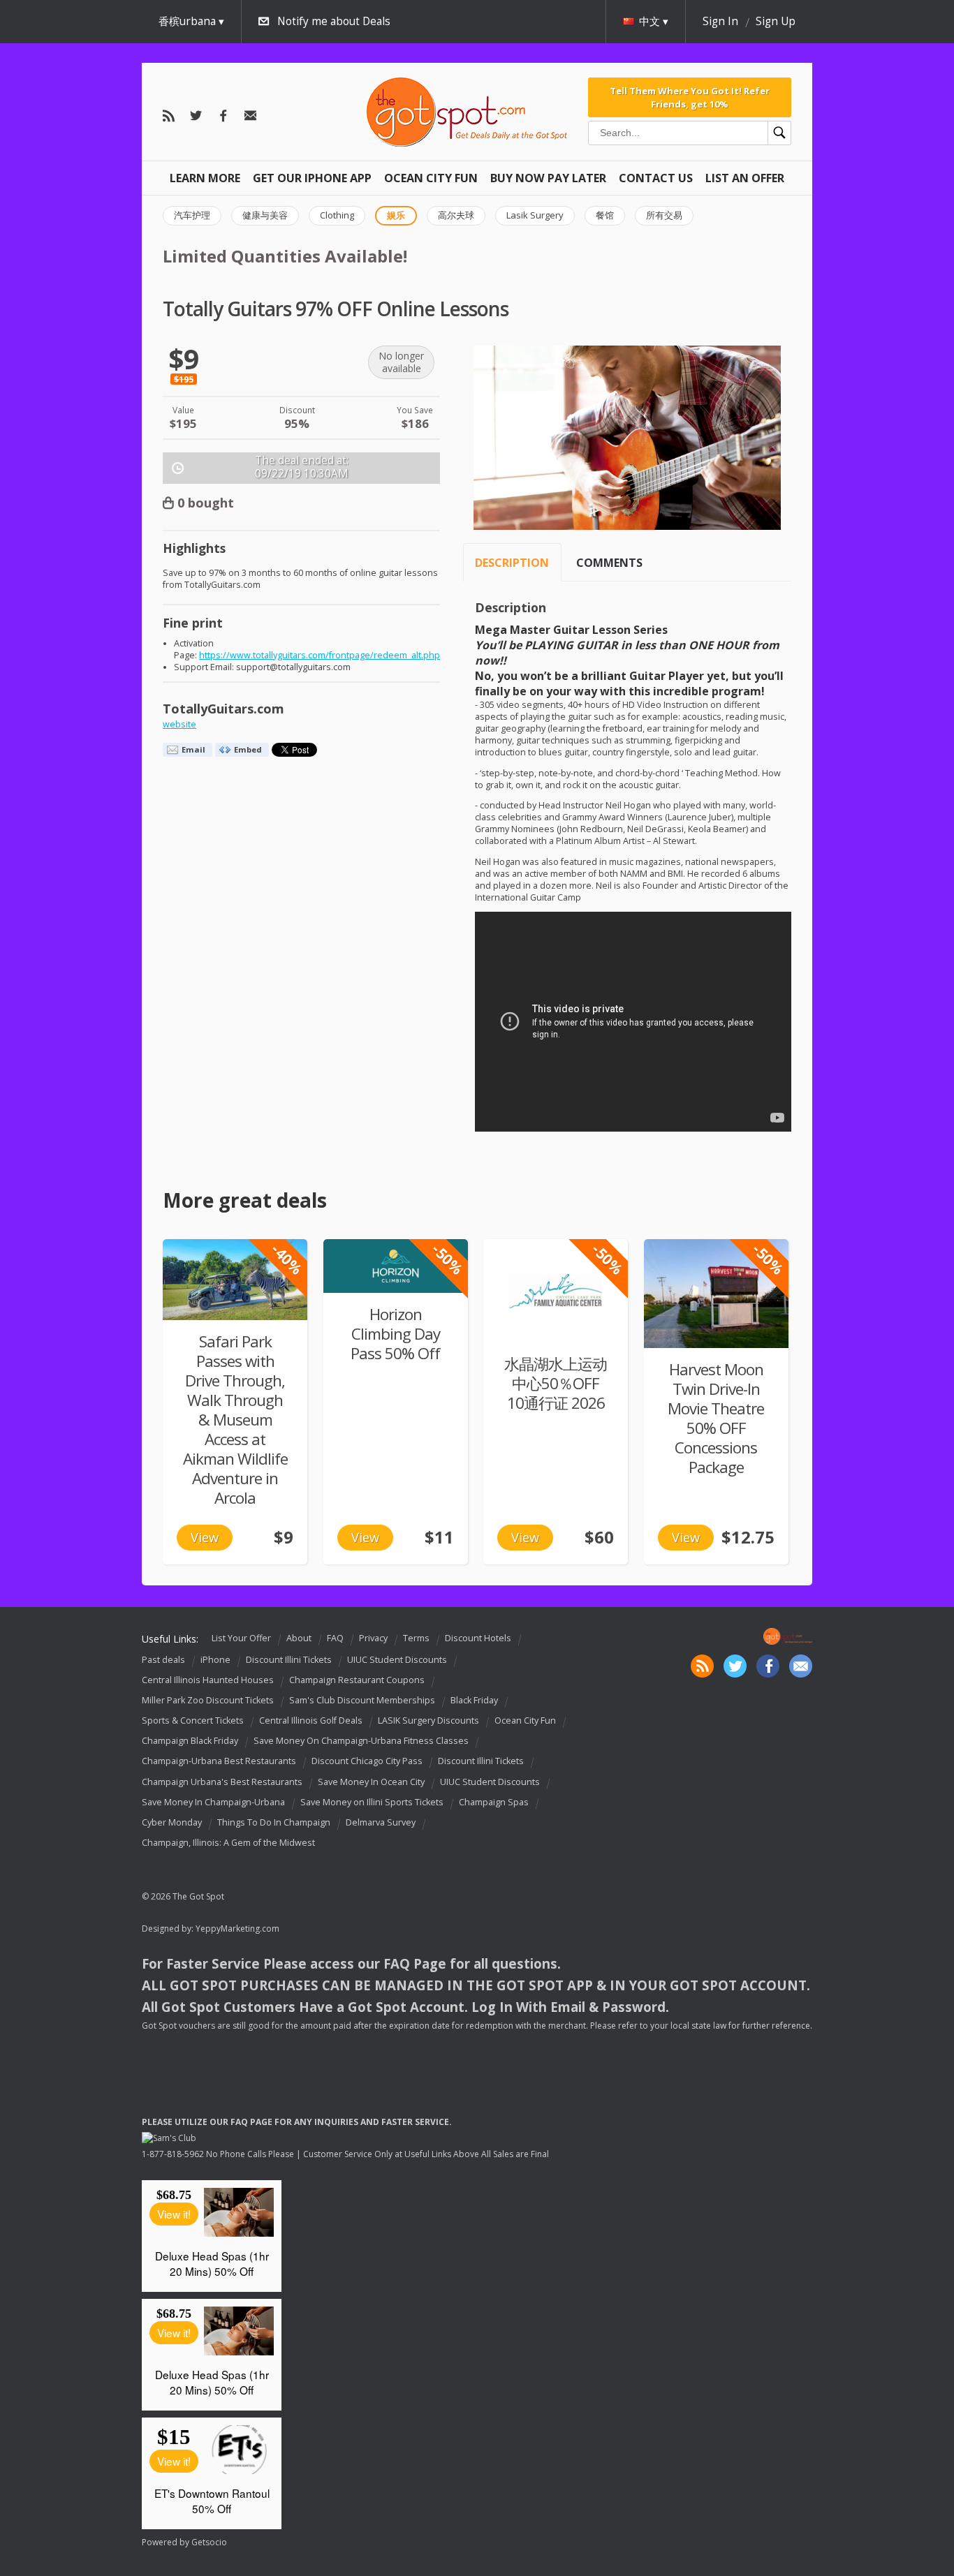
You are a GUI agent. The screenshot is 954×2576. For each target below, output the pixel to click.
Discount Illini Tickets (289, 1660)
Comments (609, 563)
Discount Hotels (478, 1638)
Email (193, 749)
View (205, 1537)
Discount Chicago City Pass (367, 1762)
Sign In (720, 21)
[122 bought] (716, 1293)
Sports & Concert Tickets (193, 1720)
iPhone (215, 1660)
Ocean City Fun (431, 178)
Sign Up (776, 21)
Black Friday (474, 1700)
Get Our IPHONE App (312, 178)
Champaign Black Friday (190, 1741)
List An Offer (745, 178)
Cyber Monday (172, 1822)
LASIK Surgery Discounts (428, 1720)
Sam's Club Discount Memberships (362, 1700)
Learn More (205, 178)
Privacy (373, 1638)
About (299, 1638)
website (179, 724)
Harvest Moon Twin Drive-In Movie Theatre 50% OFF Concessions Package (716, 1418)
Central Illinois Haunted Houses (208, 1680)
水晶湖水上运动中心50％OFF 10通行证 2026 (556, 1383)
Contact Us (656, 178)
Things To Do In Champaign (274, 1822)
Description (512, 563)
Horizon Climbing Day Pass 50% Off (395, 1334)
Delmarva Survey (381, 1822)
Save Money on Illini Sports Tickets (372, 1802)
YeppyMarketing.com (237, 1929)
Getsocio (209, 2542)
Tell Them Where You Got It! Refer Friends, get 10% (690, 97)
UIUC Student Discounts (397, 1660)
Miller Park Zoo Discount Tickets (208, 1700)
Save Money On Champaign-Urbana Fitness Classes (361, 1741)
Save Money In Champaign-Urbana (213, 1802)
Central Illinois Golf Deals (311, 1720)
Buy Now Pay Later (548, 178)
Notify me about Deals (334, 21)
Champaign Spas (494, 1802)
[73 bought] (235, 1280)
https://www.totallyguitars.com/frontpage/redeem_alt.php (320, 655)
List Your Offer (241, 1638)
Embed (248, 749)
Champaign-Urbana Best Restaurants (219, 1762)
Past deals (163, 1660)
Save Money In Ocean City (371, 1782)
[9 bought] (396, 1266)
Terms (416, 1638)
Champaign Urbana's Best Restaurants (222, 1782)
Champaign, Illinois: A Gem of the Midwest (228, 1843)
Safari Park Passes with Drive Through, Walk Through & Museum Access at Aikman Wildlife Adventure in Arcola (235, 1420)
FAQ (335, 1638)
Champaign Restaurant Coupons (357, 1680)
